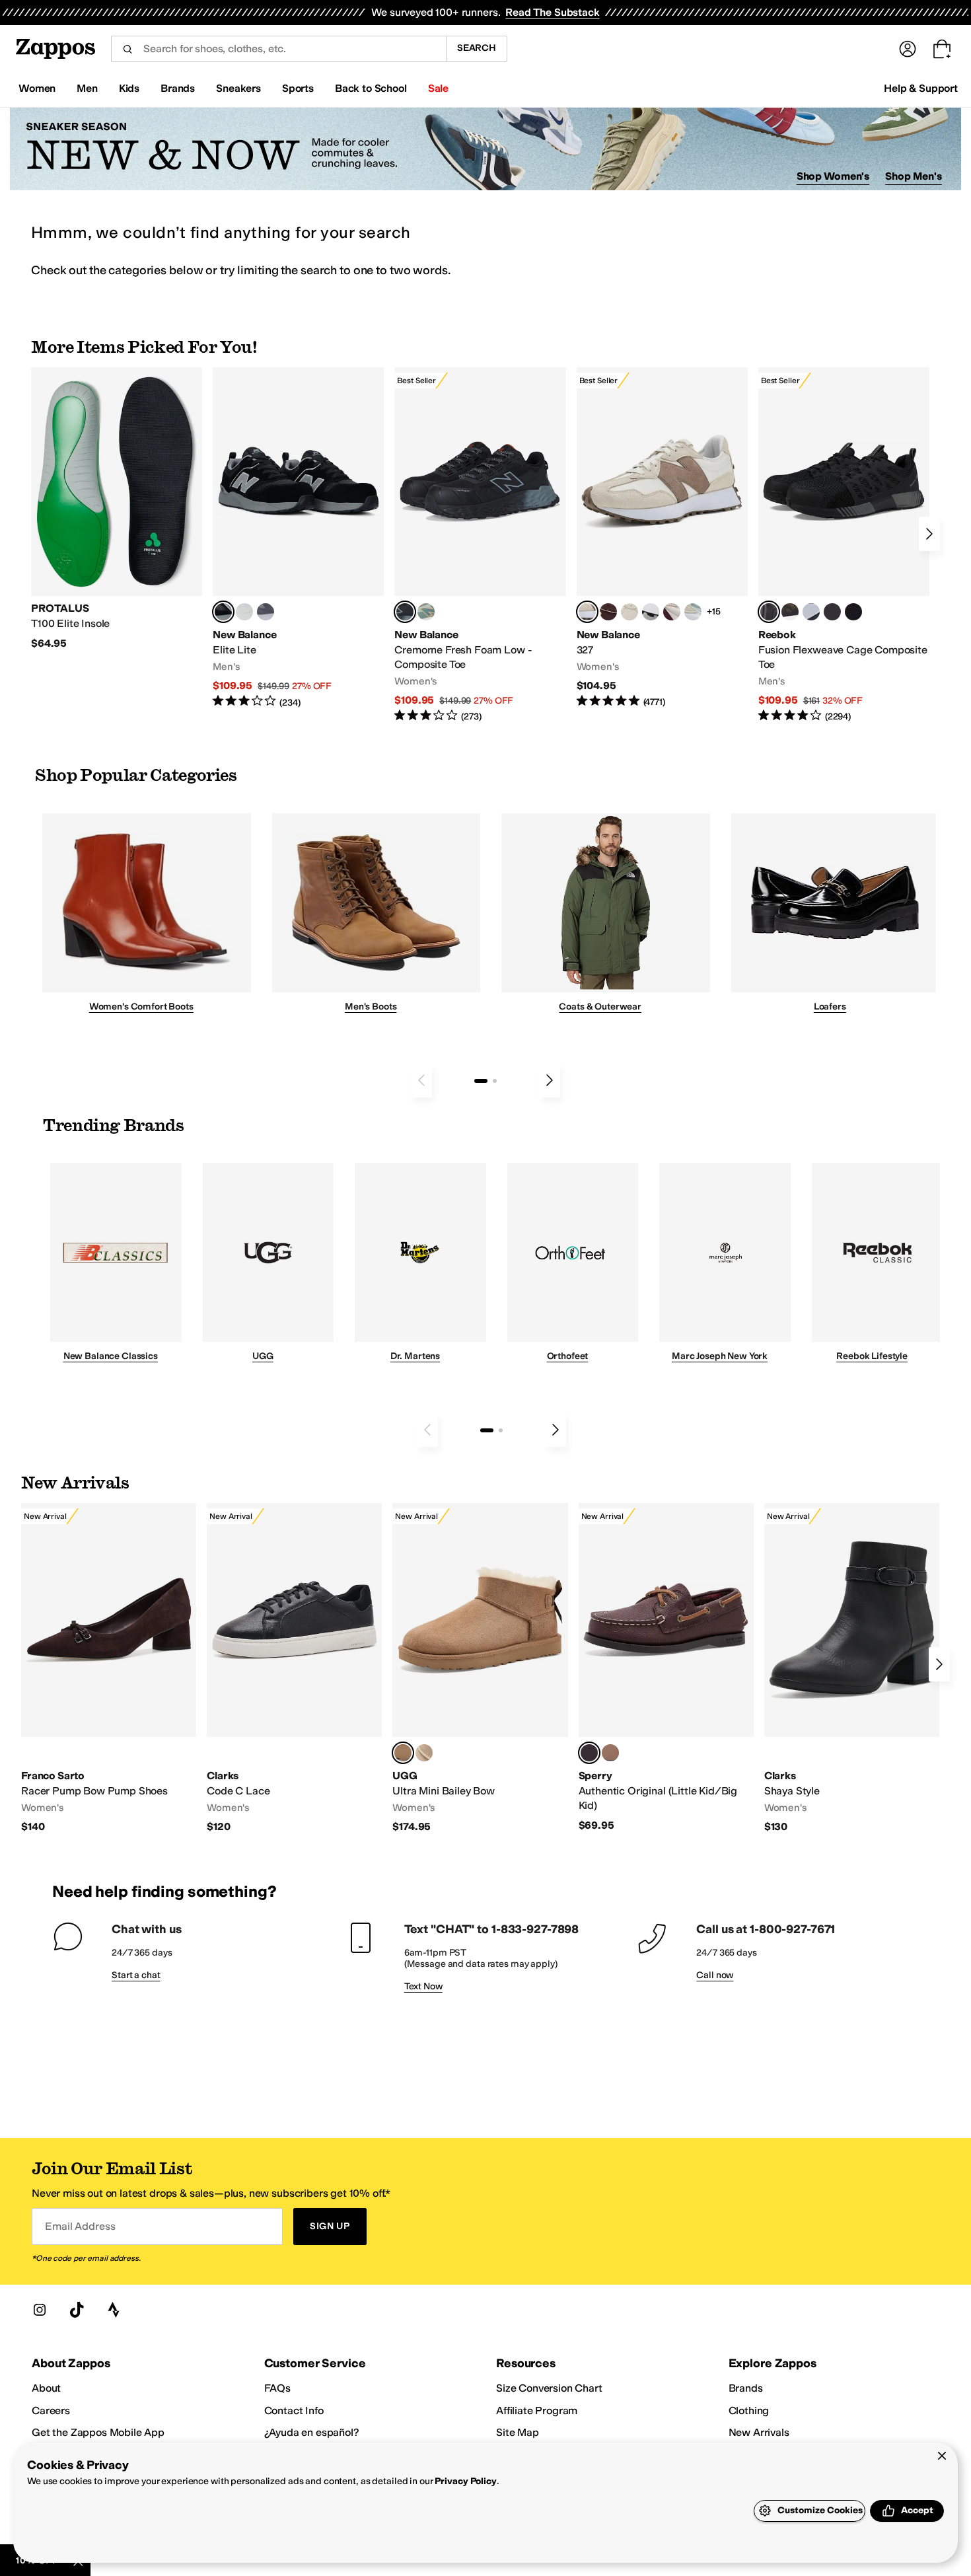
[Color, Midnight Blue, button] (610, 1753)
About (46, 2388)
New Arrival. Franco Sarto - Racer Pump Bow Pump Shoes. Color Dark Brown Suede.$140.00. (109, 1669)
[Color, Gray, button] (811, 612)
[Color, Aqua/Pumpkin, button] (426, 612)
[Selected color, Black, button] (223, 612)
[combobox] (278, 49)
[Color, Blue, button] (244, 612)
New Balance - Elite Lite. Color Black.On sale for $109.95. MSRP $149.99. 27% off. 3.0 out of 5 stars (298, 538)
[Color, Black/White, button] (853, 612)
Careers (51, 2410)
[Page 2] (495, 1081)
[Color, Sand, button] (424, 1753)
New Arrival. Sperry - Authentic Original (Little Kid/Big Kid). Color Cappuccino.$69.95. (666, 1668)
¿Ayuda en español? (312, 2432)
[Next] (929, 534)
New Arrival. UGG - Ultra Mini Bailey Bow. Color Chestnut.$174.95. (480, 1669)
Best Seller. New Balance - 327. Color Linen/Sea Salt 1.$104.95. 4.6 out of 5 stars (662, 538)
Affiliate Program (537, 2410)
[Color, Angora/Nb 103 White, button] (693, 612)
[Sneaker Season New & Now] (485, 149)
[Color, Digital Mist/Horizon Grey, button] (651, 612)
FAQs (277, 2388)
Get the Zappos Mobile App (98, 2432)
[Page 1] (481, 1081)
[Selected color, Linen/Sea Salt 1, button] (587, 612)
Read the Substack (552, 12)
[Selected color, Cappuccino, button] (589, 1753)
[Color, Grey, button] (266, 612)
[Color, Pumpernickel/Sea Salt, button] (608, 612)
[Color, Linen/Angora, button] (629, 612)
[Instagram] (40, 2310)
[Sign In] (908, 49)
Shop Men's (914, 176)
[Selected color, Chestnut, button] (403, 1753)
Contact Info (294, 2410)
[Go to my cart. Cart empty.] (942, 49)
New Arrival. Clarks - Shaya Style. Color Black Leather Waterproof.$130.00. (852, 1669)
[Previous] (421, 1080)
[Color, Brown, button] (790, 612)
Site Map (518, 2432)
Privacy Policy (465, 2481)
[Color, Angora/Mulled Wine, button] (672, 612)
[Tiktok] (77, 2310)
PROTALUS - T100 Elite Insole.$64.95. (117, 509)
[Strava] (114, 2310)
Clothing (749, 2410)
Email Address (80, 2226)
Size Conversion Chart (549, 2388)
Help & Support (921, 88)
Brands (746, 2388)
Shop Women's (833, 176)
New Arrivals (759, 2432)
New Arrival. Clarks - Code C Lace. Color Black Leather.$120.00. (294, 1669)
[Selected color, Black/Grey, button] (405, 612)
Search (477, 48)
